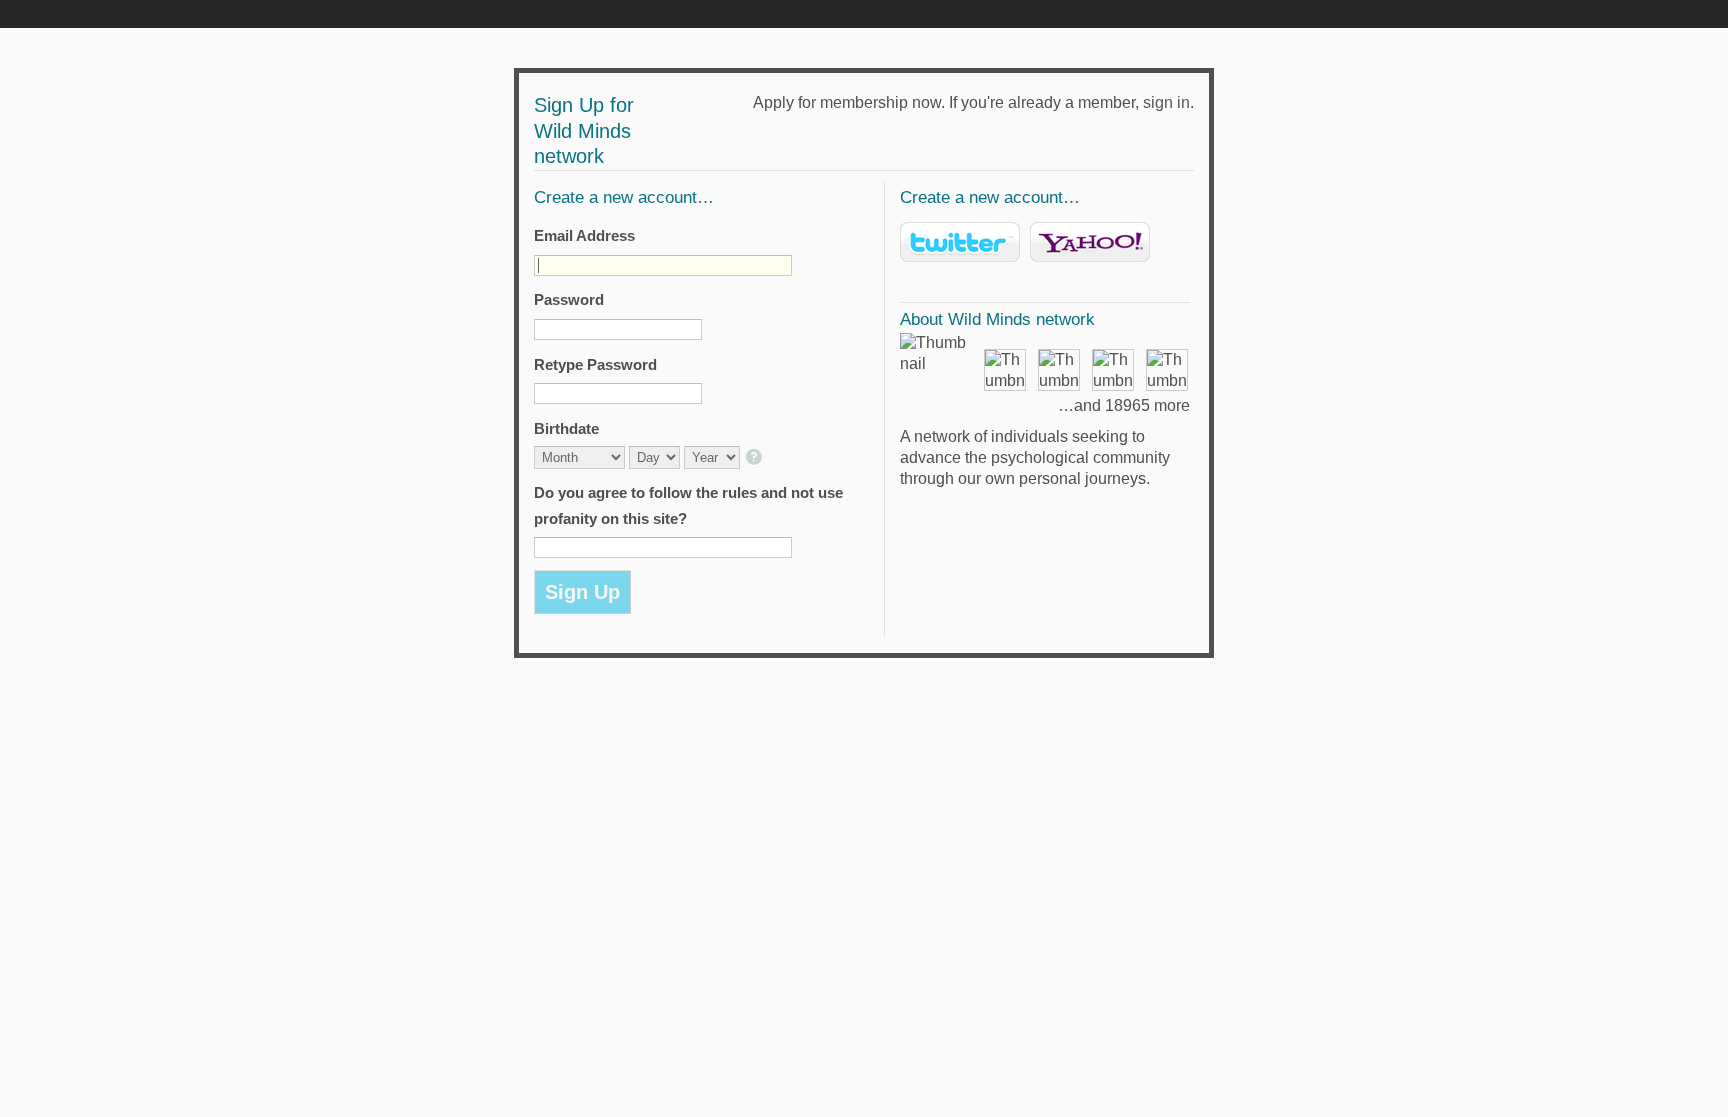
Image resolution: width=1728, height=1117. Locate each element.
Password (569, 299)
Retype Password (595, 364)
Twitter (960, 242)
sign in (1166, 102)
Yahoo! (1090, 242)
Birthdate (566, 428)
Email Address (584, 235)
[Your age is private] (755, 458)
